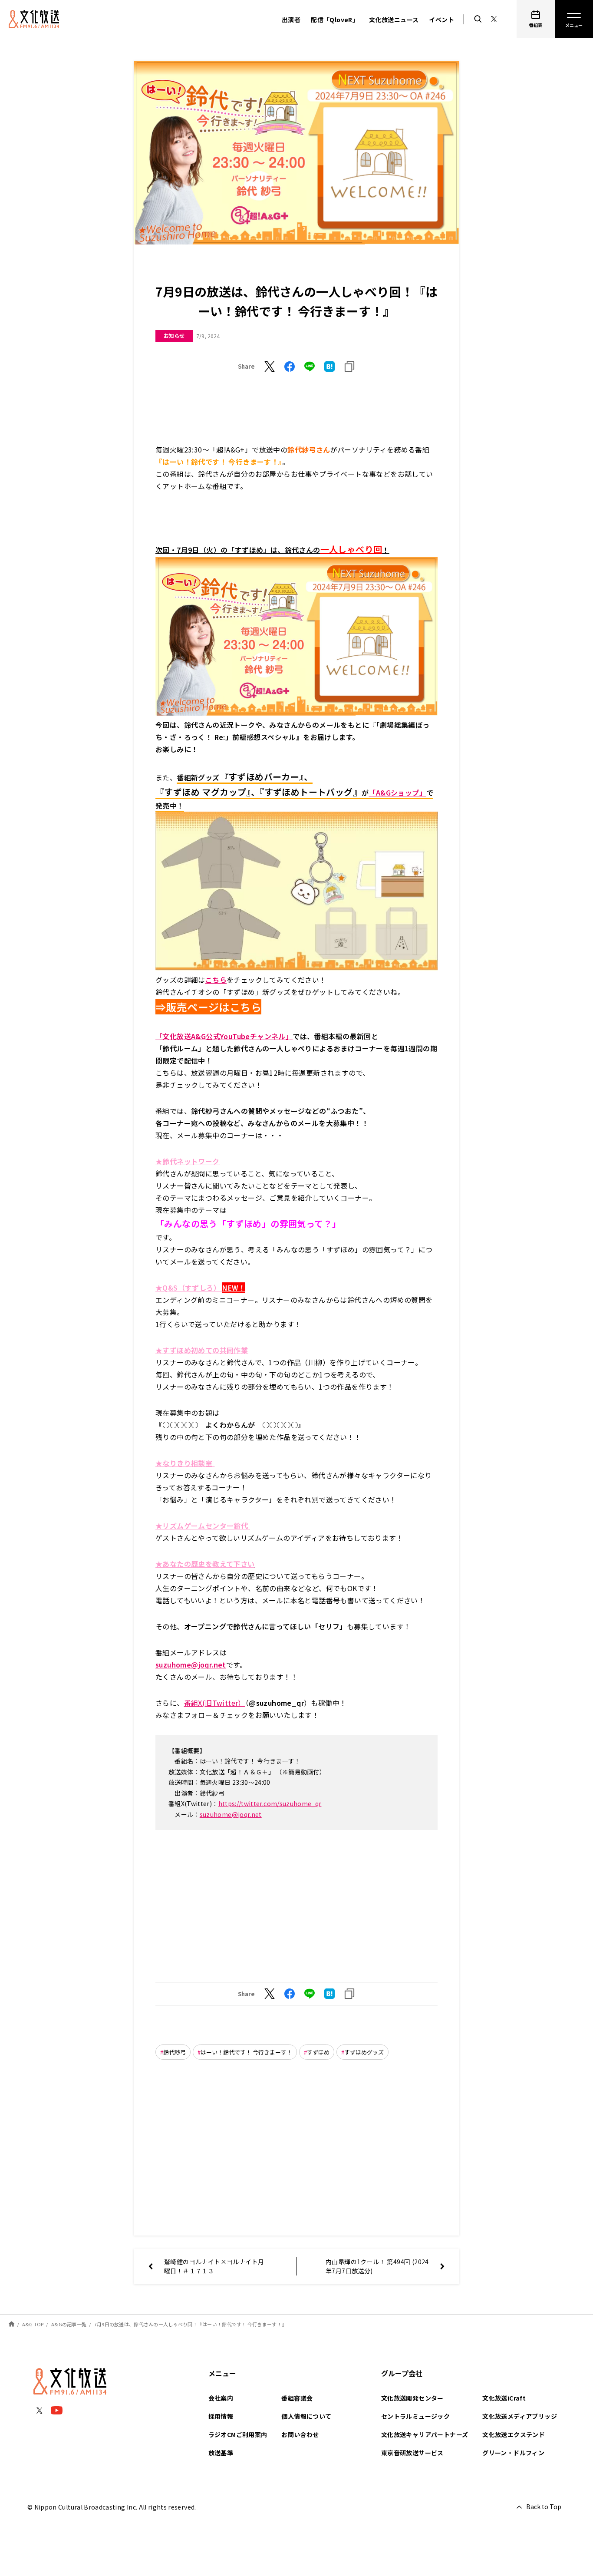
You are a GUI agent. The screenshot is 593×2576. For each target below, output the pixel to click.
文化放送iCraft (504, 2398)
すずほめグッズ (364, 2052)
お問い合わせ (300, 2434)
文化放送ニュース (394, 20)
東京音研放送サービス (412, 2453)
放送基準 (221, 2453)
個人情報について (306, 2416)
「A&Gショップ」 (397, 793)
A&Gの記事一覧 (69, 2324)
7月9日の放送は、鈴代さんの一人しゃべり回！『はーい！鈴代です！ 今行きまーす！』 (190, 2324)
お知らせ (174, 335)
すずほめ (318, 2052)
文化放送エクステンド (514, 2434)
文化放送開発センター (412, 2398)
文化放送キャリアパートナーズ (425, 2434)
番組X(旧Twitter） (215, 1703)
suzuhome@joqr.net (231, 1814)
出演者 (291, 20)
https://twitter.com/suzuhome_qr (270, 1803)
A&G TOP (33, 2324)
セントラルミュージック (415, 2416)
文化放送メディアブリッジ (520, 2416)
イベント (441, 20)
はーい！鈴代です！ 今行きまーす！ (246, 2052)
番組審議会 (297, 2398)
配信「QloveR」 (335, 20)
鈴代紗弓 (175, 2052)
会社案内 (221, 2398)
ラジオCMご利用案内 (238, 2434)
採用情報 (221, 2416)
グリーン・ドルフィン (513, 2453)
